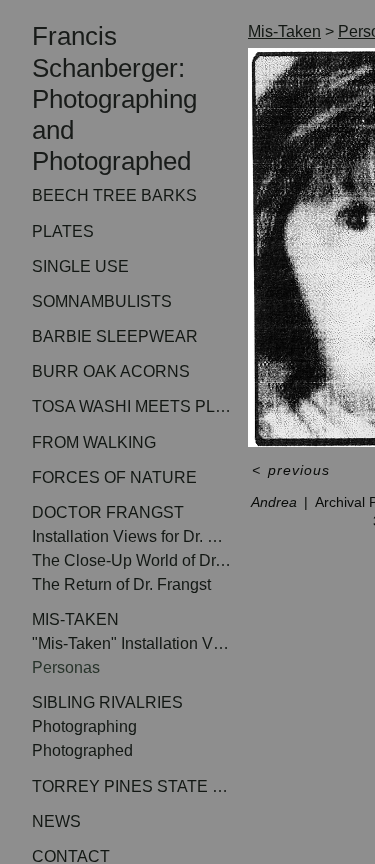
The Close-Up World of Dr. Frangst (132, 560)
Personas (68, 667)
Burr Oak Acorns (116, 371)
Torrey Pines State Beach (132, 786)
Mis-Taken (82, 619)
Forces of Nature (120, 477)
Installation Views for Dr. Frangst (132, 536)
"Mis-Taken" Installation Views (132, 643)
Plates (66, 231)
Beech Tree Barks (118, 195)
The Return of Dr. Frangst (132, 584)
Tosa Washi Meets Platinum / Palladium (132, 406)
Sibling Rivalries (114, 702)
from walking (100, 442)
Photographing (91, 726)
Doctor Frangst (114, 512)
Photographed (89, 750)
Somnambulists (110, 301)
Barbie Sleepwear (119, 336)
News (58, 821)
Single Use (84, 266)
